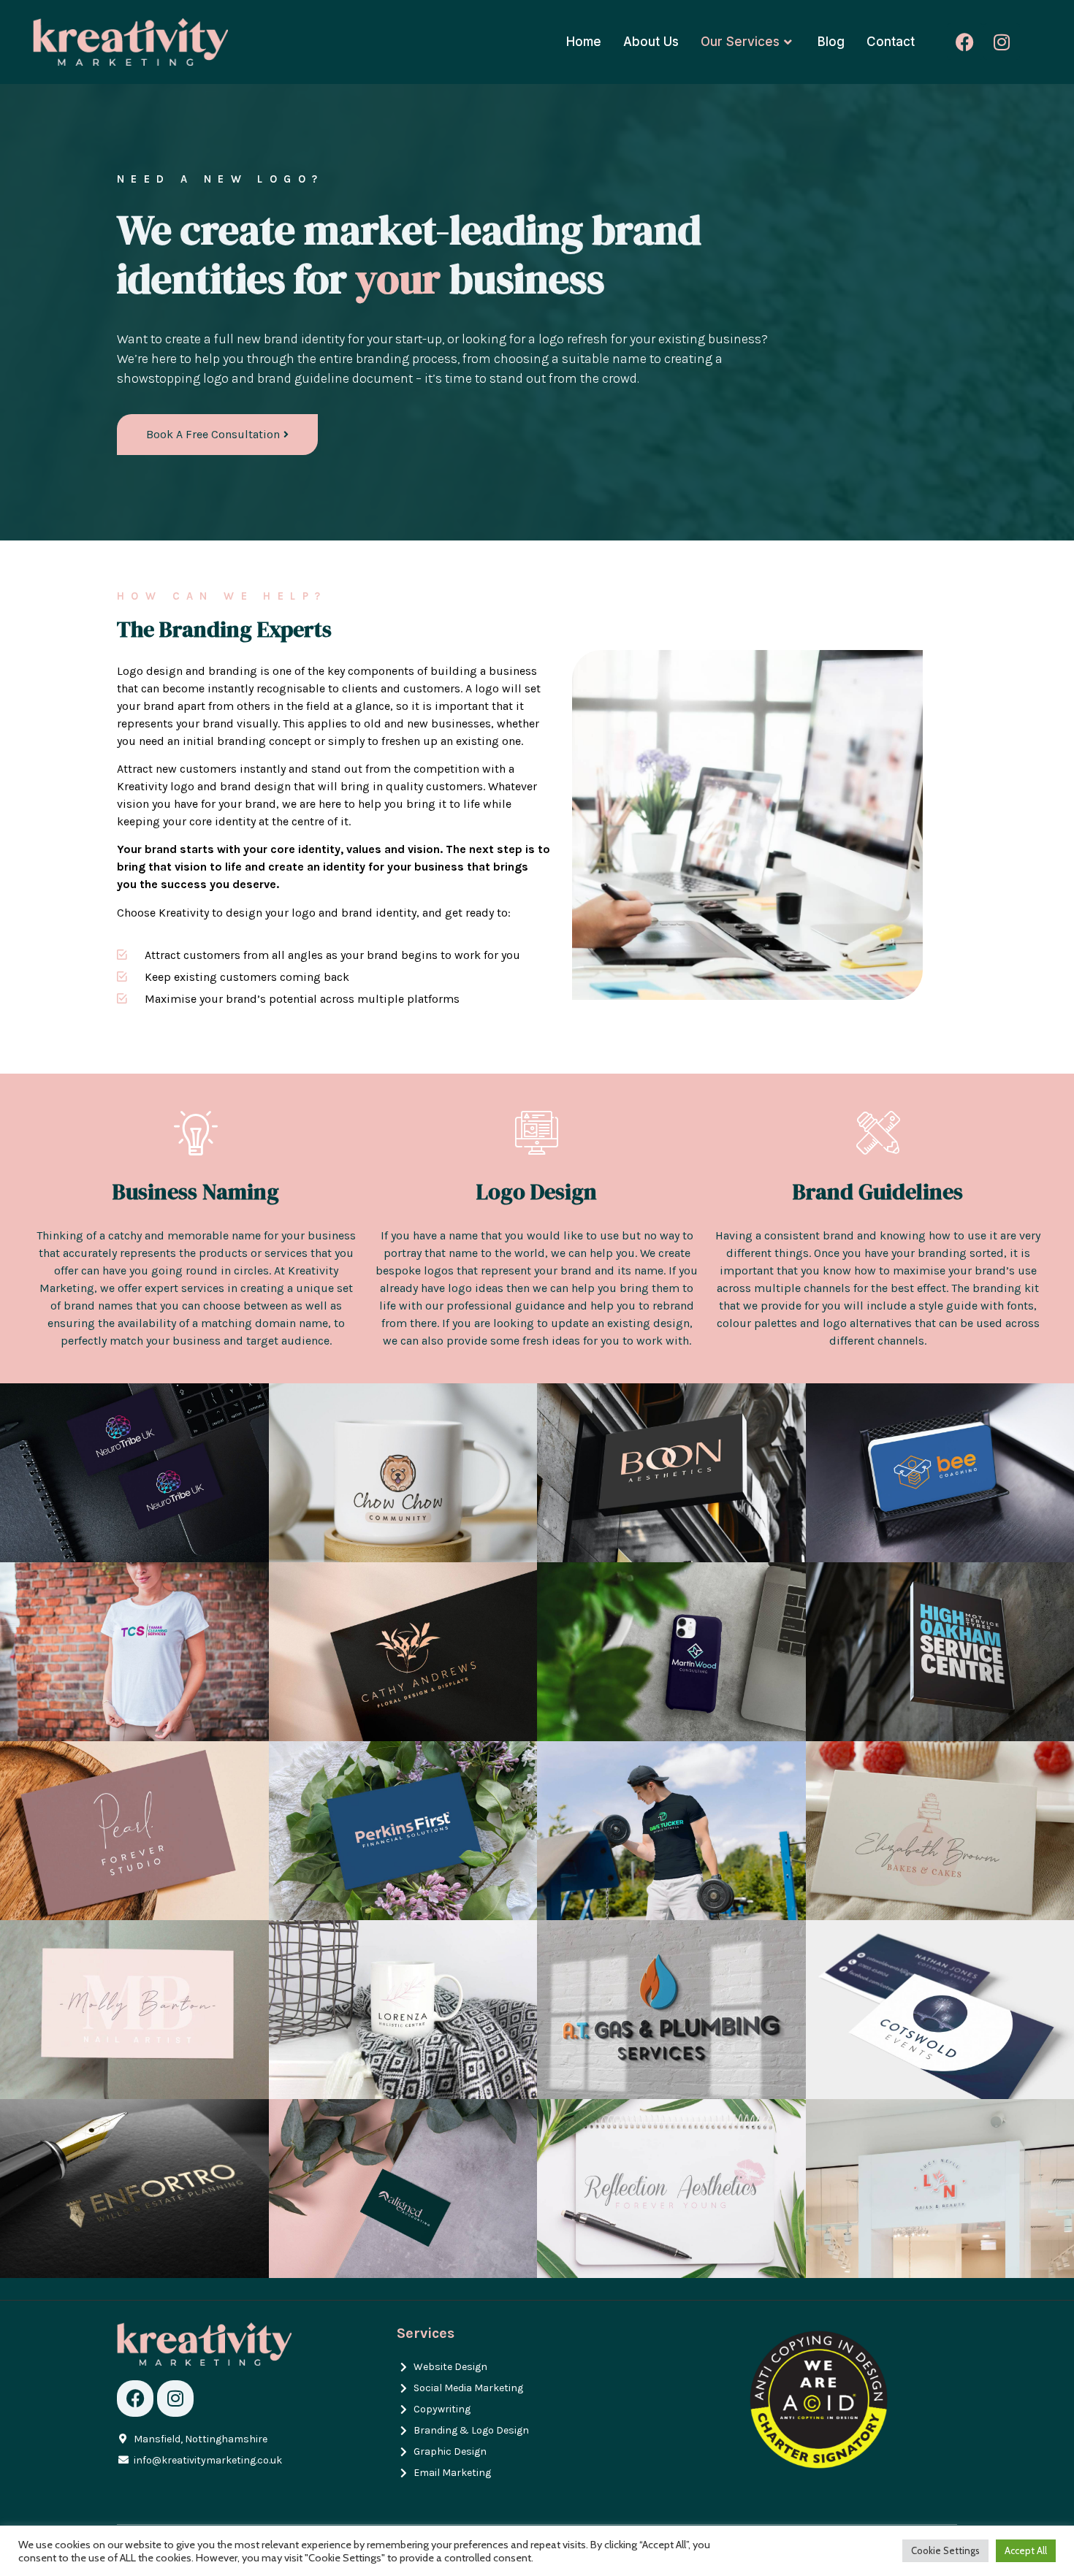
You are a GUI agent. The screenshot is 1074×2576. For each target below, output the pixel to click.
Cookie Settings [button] (945, 2550)
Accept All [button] (1026, 2550)
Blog (831, 42)
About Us (651, 42)
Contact (891, 42)
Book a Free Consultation (213, 434)
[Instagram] (1002, 42)
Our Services (740, 42)
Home (584, 42)
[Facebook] (965, 42)
